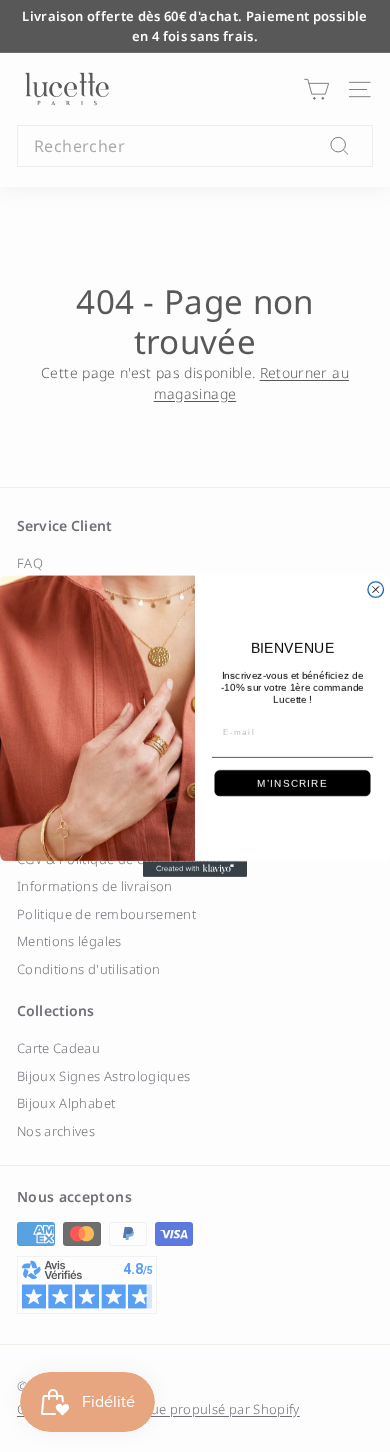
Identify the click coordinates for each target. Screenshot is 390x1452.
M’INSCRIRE (292, 783)
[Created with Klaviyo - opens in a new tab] (195, 869)
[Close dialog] (376, 590)
